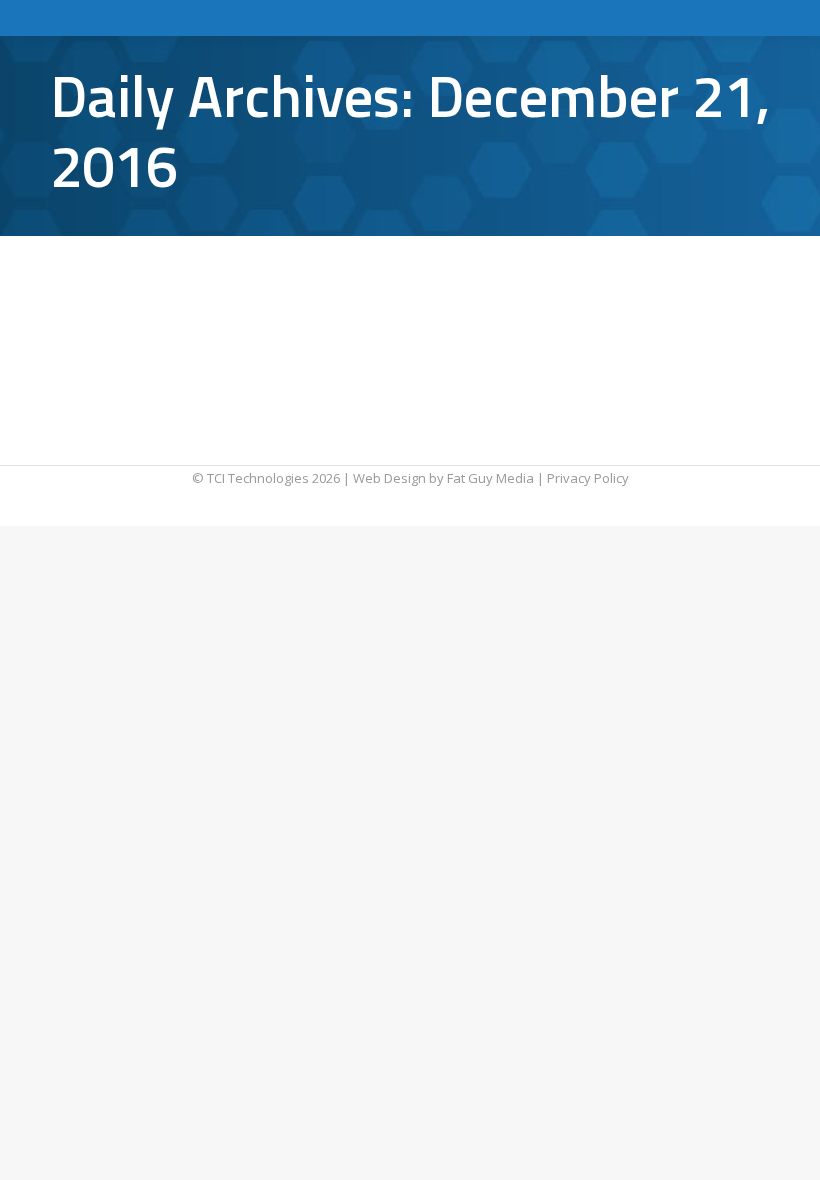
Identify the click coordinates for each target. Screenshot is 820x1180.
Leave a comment (580, 307)
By (329, 307)
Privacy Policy (588, 478)
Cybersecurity (117, 307)
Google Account (212, 307)
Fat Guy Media (490, 478)
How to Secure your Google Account (244, 271)
